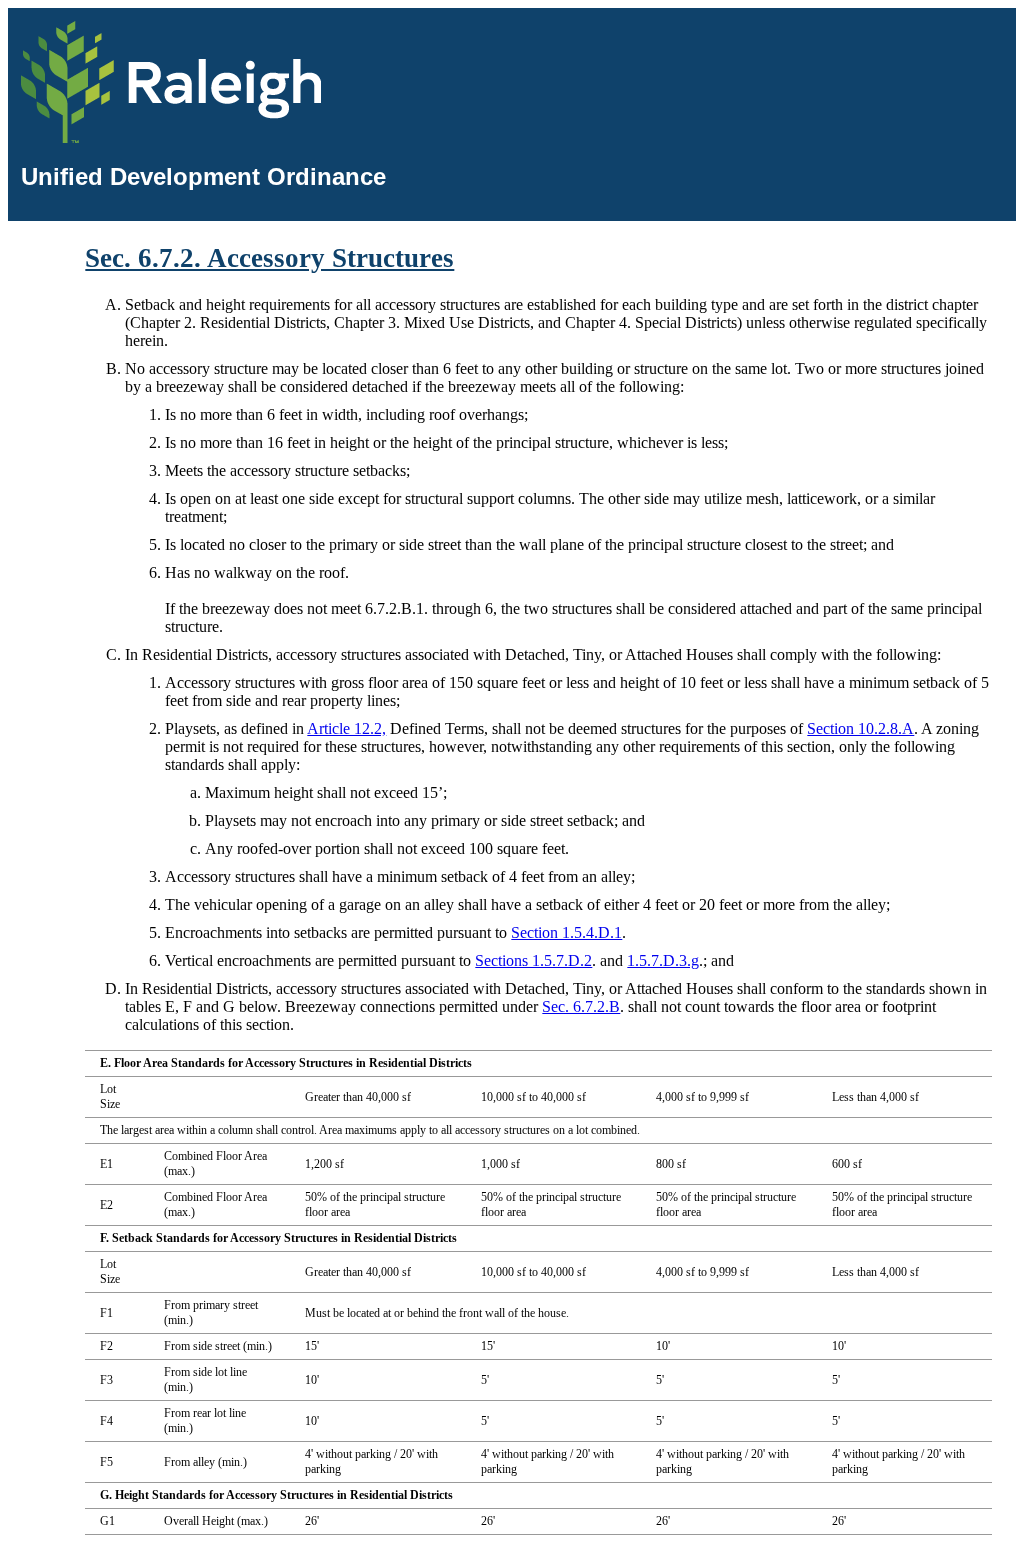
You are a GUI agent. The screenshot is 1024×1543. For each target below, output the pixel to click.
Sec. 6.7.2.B (581, 1006)
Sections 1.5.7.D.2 (533, 960)
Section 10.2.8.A (860, 728)
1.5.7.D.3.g (663, 960)
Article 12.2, (346, 728)
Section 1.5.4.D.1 (566, 932)
